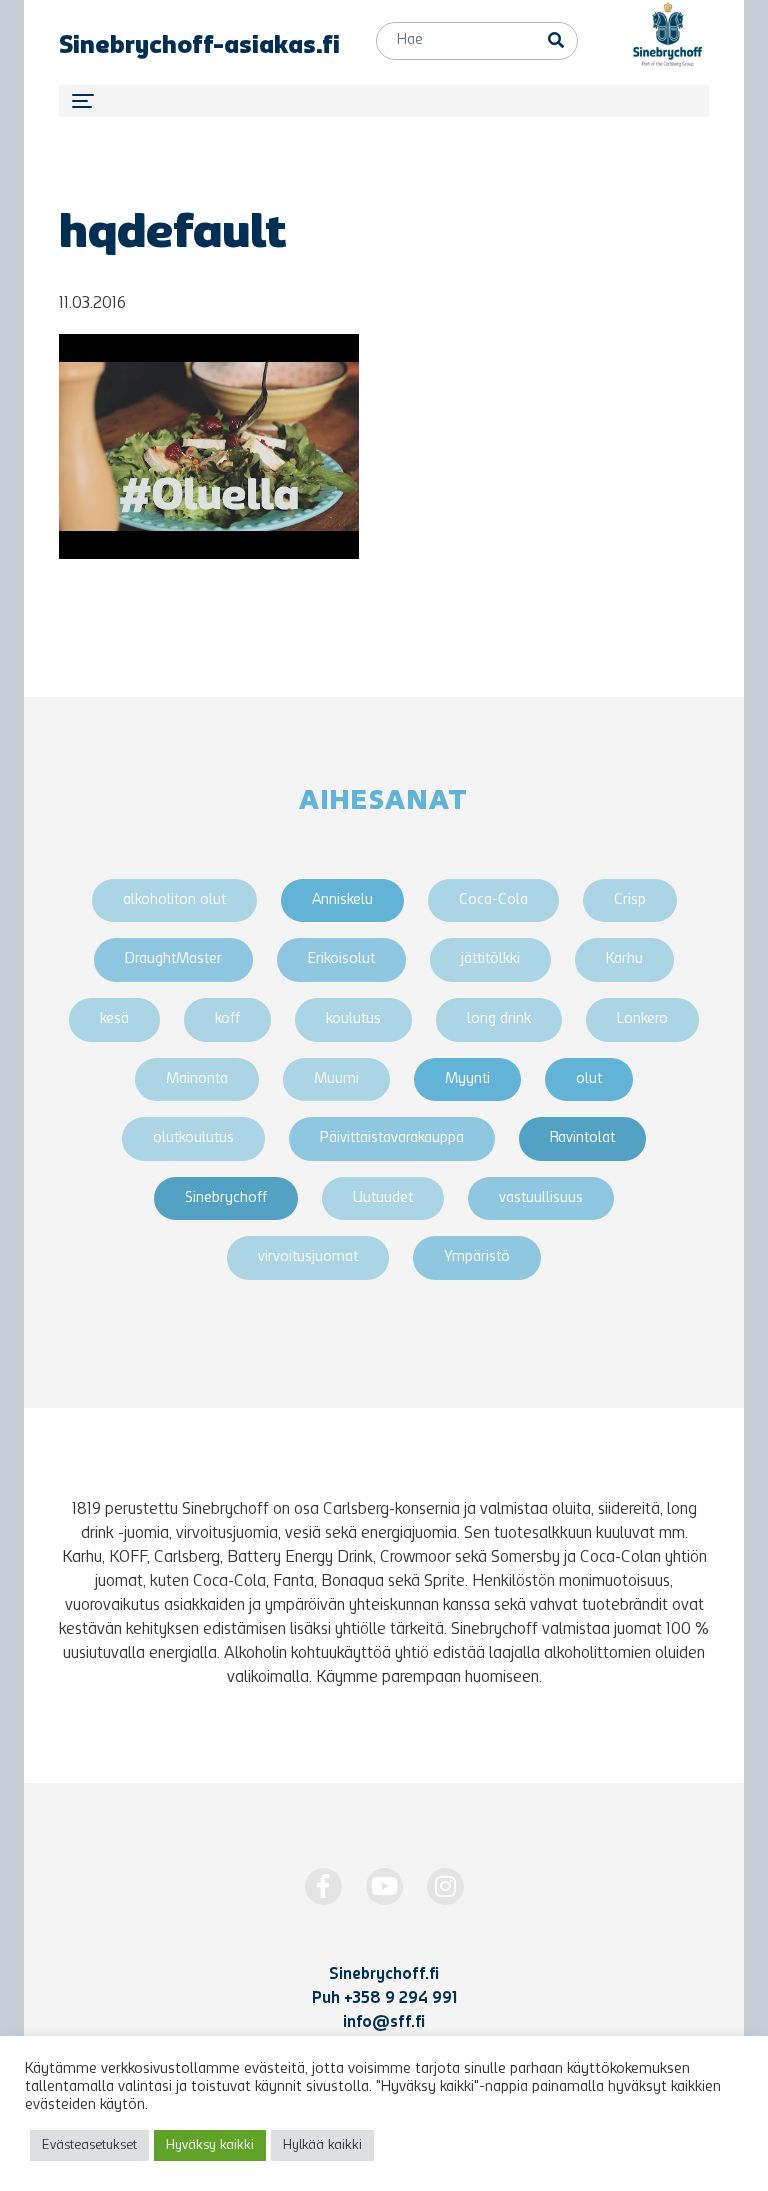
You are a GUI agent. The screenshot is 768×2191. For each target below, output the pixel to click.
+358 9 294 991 (400, 1999)
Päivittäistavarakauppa (392, 1138)
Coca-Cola (493, 900)
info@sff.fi (384, 2023)
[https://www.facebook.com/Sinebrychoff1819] (323, 1886)
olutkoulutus (193, 1138)
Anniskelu (342, 900)
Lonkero (642, 1019)
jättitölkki (490, 959)
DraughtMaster (173, 959)
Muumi (336, 1079)
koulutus (353, 1019)
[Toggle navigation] (384, 101)
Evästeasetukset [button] (89, 2145)
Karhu (624, 959)
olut (589, 1079)
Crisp (630, 900)
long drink (499, 1019)
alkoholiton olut (174, 900)
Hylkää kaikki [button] (322, 2145)
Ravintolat (582, 1138)
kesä (114, 1019)
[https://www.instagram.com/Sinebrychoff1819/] (445, 1886)
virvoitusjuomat (308, 1257)
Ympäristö (477, 1257)
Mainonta (197, 1079)
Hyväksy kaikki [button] (210, 2145)
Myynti (467, 1079)
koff (227, 1019)
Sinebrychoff (226, 1198)
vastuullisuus (541, 1198)
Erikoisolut (341, 959)
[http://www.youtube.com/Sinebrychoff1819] (384, 1886)
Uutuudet (383, 1198)
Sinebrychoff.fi (384, 1975)
